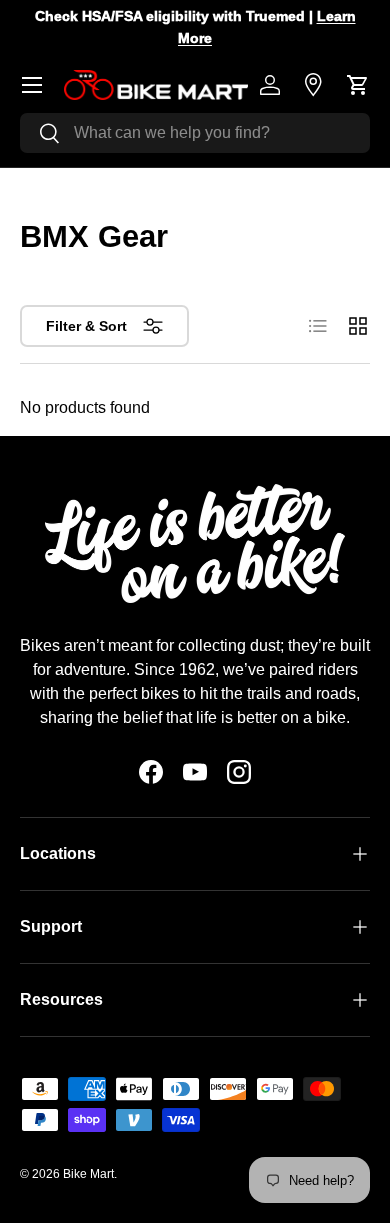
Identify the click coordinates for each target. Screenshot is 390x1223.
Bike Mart (88, 1174)
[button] (358, 85)
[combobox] (195, 133)
